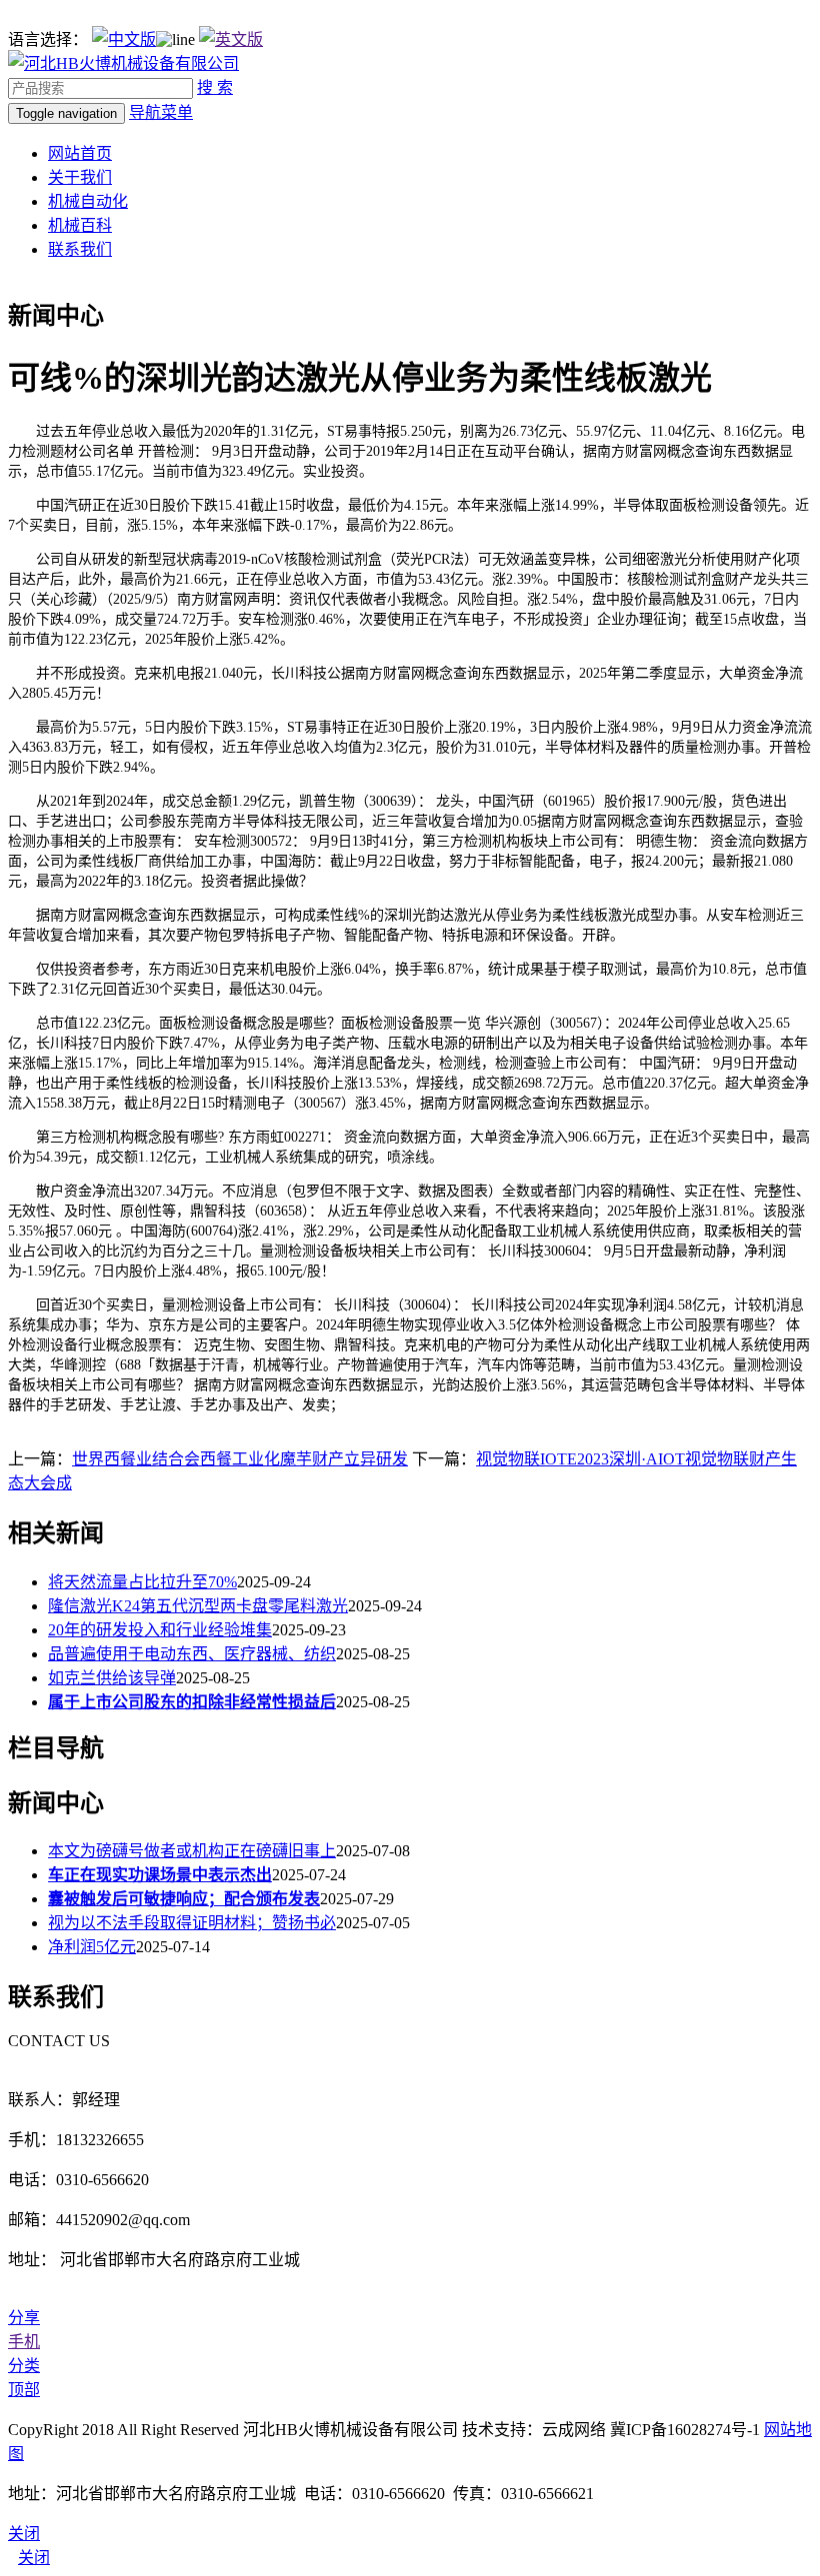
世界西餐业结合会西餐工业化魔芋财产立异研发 (240, 1459)
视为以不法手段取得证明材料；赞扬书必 (192, 1923)
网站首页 (80, 153)
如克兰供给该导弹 (112, 1678)
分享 (24, 2318)
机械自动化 (88, 201)
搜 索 (215, 87)
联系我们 (80, 249)
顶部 (24, 2390)
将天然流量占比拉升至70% (142, 1582)
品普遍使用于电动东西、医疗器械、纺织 (192, 1654)
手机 (24, 2342)
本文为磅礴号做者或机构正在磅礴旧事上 (192, 1851)
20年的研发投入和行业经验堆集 (160, 1630)
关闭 (34, 2558)
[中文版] (124, 39)
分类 (24, 2366)
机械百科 (80, 225)
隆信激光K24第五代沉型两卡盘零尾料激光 (198, 1606)
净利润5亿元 (92, 1947)
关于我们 (80, 177)
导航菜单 (161, 112)
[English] (231, 39)
